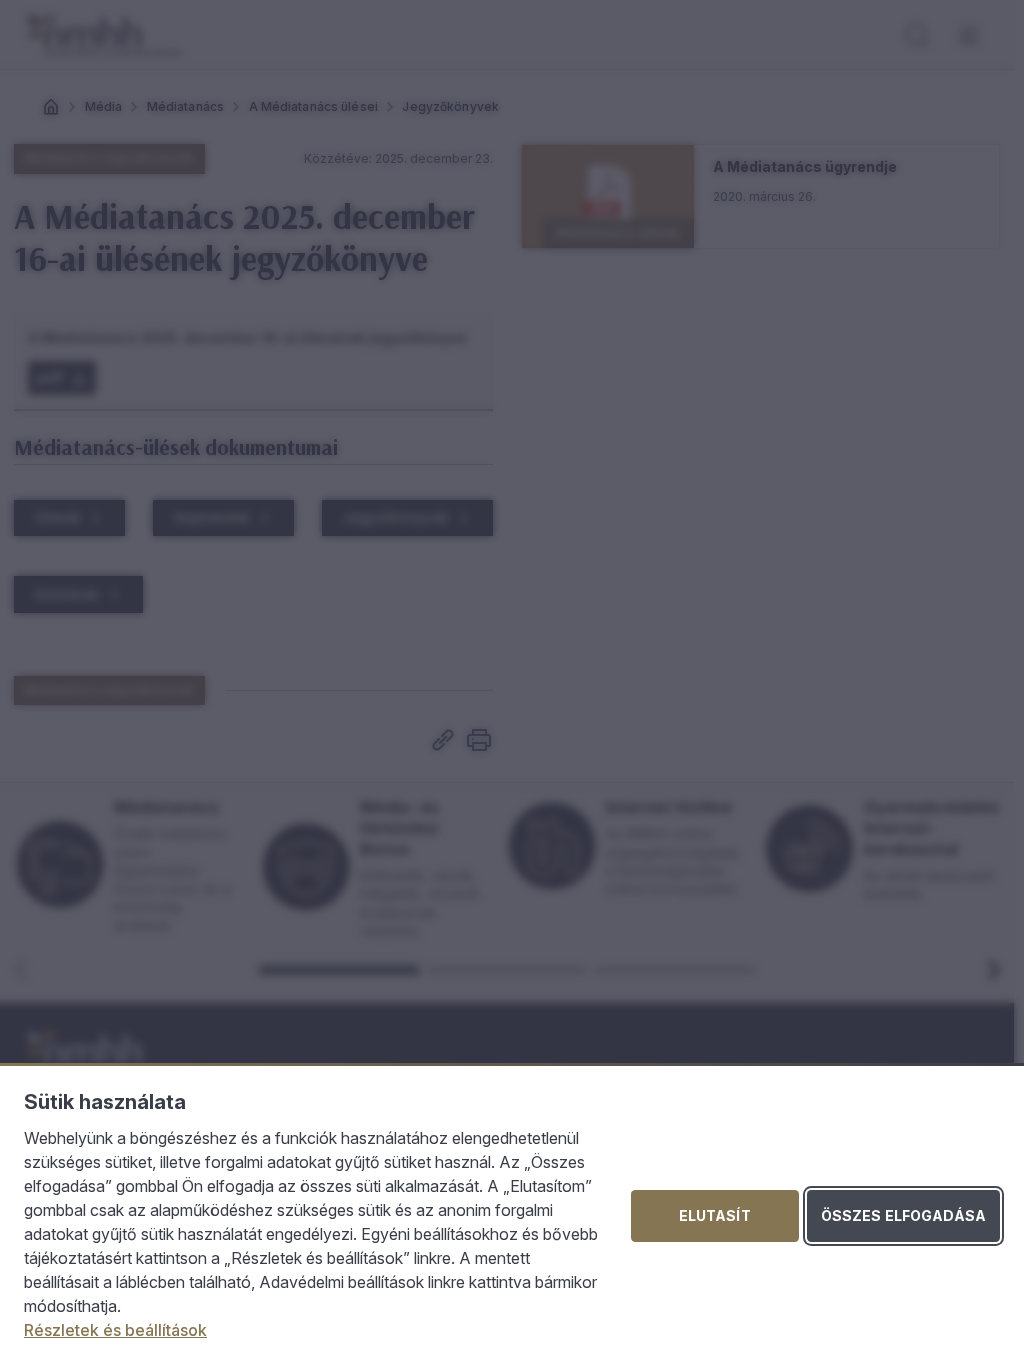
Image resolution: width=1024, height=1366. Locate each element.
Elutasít (715, 1215)
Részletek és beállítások (115, 1330)
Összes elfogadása (903, 1215)
